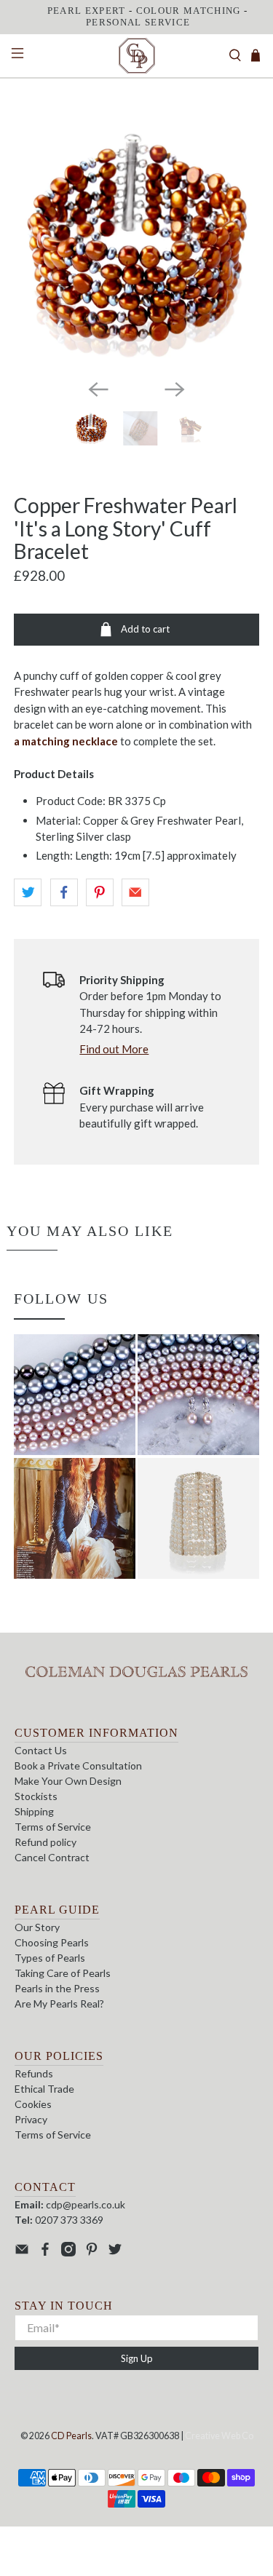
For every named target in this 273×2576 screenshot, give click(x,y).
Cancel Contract (52, 1857)
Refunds (34, 2073)
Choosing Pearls (52, 1942)
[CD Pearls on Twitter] (115, 2252)
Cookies (33, 2104)
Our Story (37, 1927)
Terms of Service (53, 1827)
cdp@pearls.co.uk (86, 2204)
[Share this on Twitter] (28, 892)
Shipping (34, 1811)
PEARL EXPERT (87, 11)
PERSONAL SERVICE (138, 22)
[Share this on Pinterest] (100, 892)
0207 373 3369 (69, 2220)
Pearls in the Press (57, 1988)
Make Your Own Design (68, 1781)
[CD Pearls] (137, 56)
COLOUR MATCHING (189, 11)
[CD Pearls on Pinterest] (92, 2252)
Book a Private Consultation (78, 1765)
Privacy (31, 2119)
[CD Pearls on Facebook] (45, 2252)
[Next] (175, 389)
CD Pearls (71, 2436)
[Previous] (98, 389)
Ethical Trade (44, 2089)
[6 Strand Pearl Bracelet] (136, 245)
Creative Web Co (219, 2436)
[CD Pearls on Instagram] (68, 2252)
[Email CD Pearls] (22, 2252)
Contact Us (41, 1750)
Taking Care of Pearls (63, 1973)
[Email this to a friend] (135, 892)
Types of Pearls (50, 1958)
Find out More (114, 1049)
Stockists (36, 1796)
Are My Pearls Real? (59, 2004)
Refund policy (45, 1842)
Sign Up (137, 2358)
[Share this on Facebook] (64, 892)
